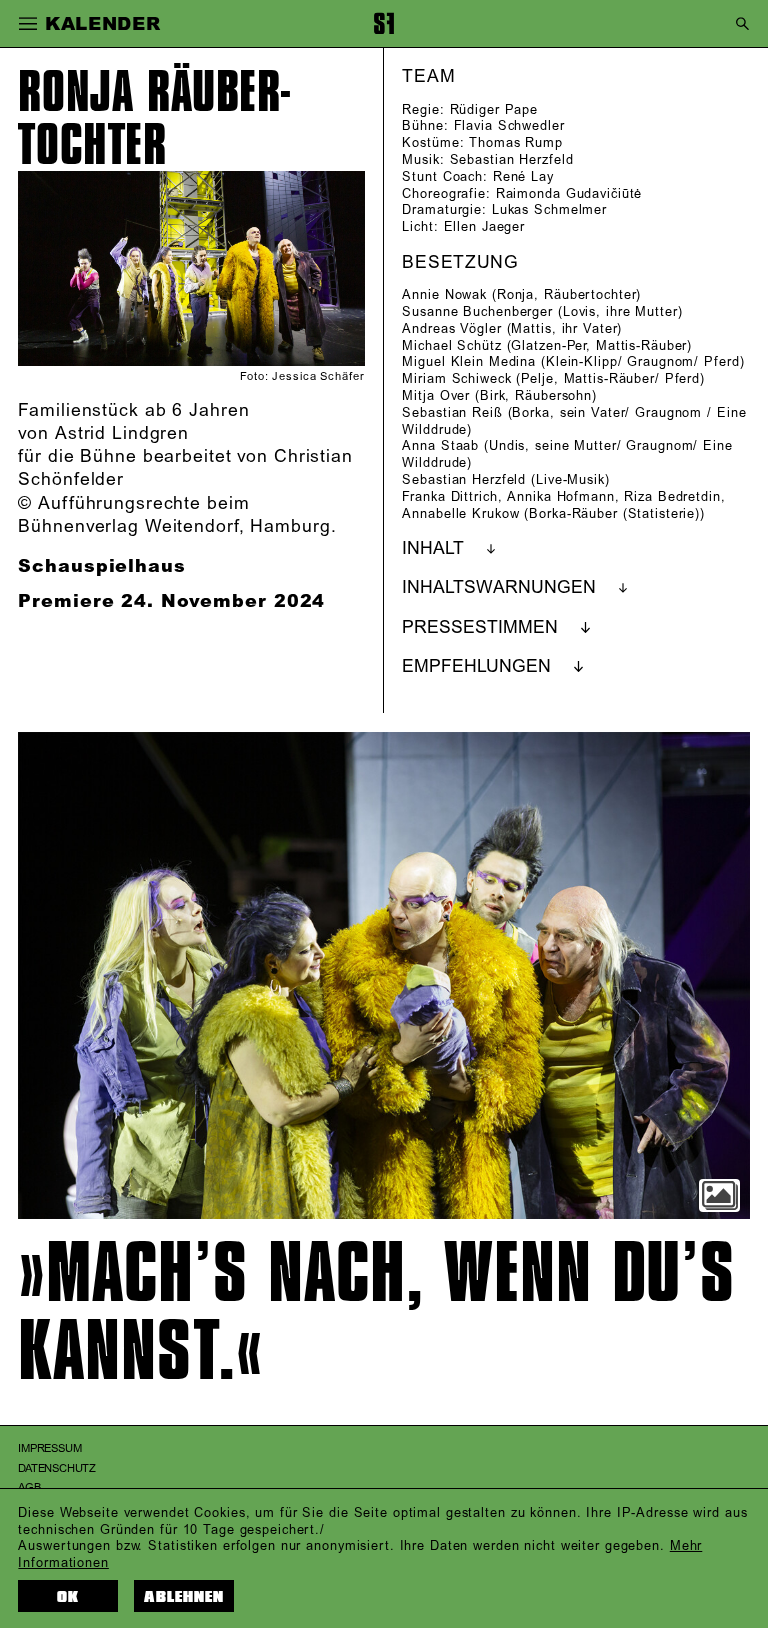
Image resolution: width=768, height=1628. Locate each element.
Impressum (49, 1449)
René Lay (523, 177)
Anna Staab (440, 446)
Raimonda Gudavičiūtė (569, 194)
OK (68, 1597)
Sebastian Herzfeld (512, 160)
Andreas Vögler (451, 329)
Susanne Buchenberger (477, 312)
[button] (27, 24)
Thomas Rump (516, 143)
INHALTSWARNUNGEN (499, 588)
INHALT (433, 549)
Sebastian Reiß (452, 413)
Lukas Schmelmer (549, 210)
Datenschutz (57, 1469)
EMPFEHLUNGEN (476, 667)
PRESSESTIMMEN (480, 628)
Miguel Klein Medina (469, 362)
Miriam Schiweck (456, 379)
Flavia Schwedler (509, 126)
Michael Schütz (451, 346)
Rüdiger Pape (494, 110)
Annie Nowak (444, 295)
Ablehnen (184, 1597)
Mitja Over (436, 396)
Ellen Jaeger (485, 227)
